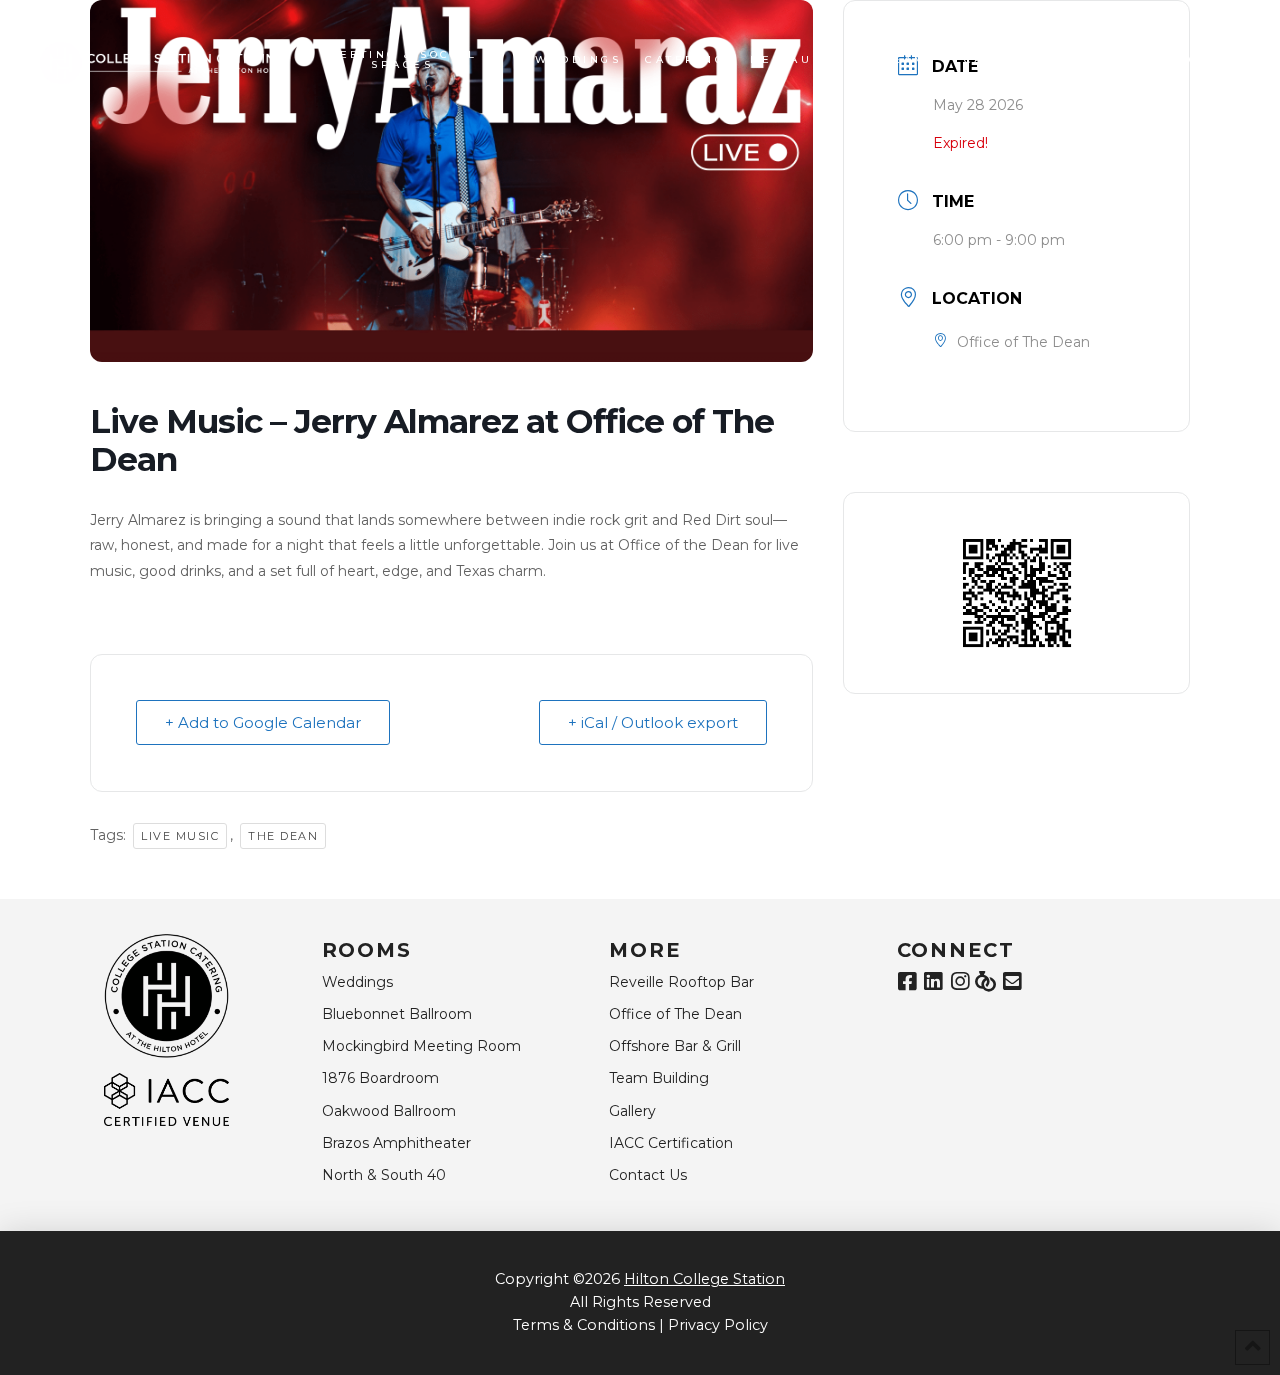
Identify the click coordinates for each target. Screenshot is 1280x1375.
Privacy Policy (718, 1325)
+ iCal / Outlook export (653, 722)
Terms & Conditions (584, 1325)
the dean (283, 836)
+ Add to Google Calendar (263, 722)
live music (180, 836)
